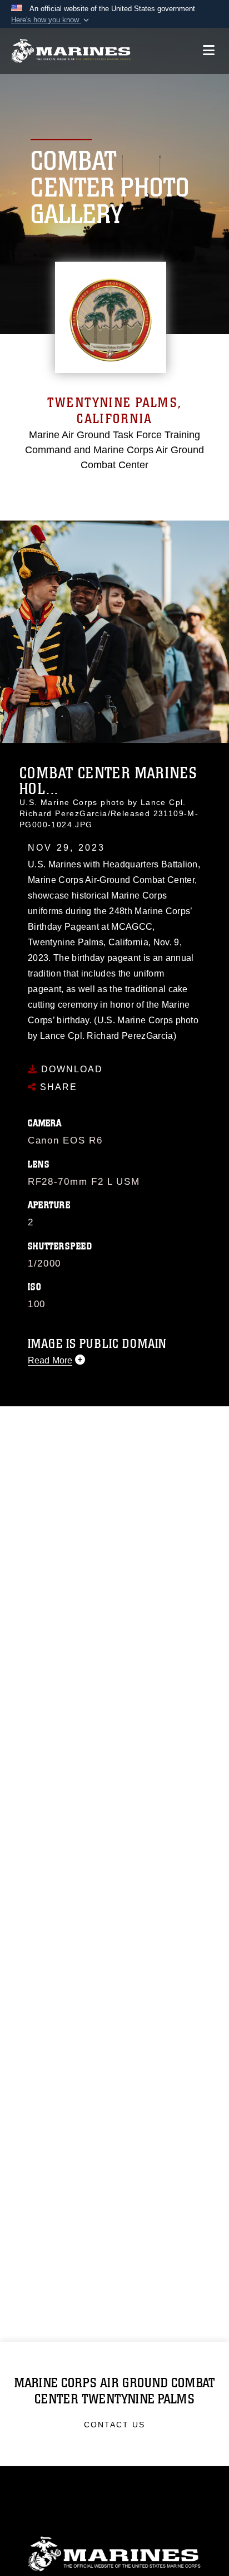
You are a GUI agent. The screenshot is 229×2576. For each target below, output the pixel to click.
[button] (51, 20)
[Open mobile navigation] (209, 50)
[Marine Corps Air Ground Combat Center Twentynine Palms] (71, 51)
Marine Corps (114, 2554)
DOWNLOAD (70, 1069)
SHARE (57, 1087)
